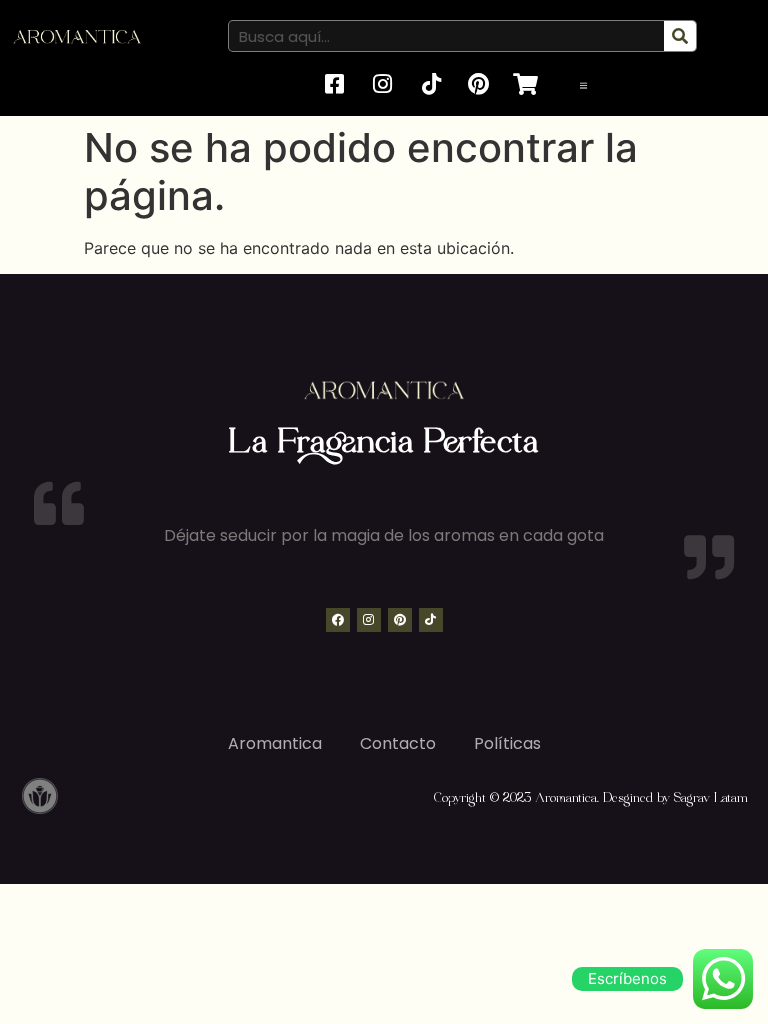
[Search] (680, 36)
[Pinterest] (400, 620)
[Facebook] (338, 620)
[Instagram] (369, 620)
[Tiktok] (431, 620)
